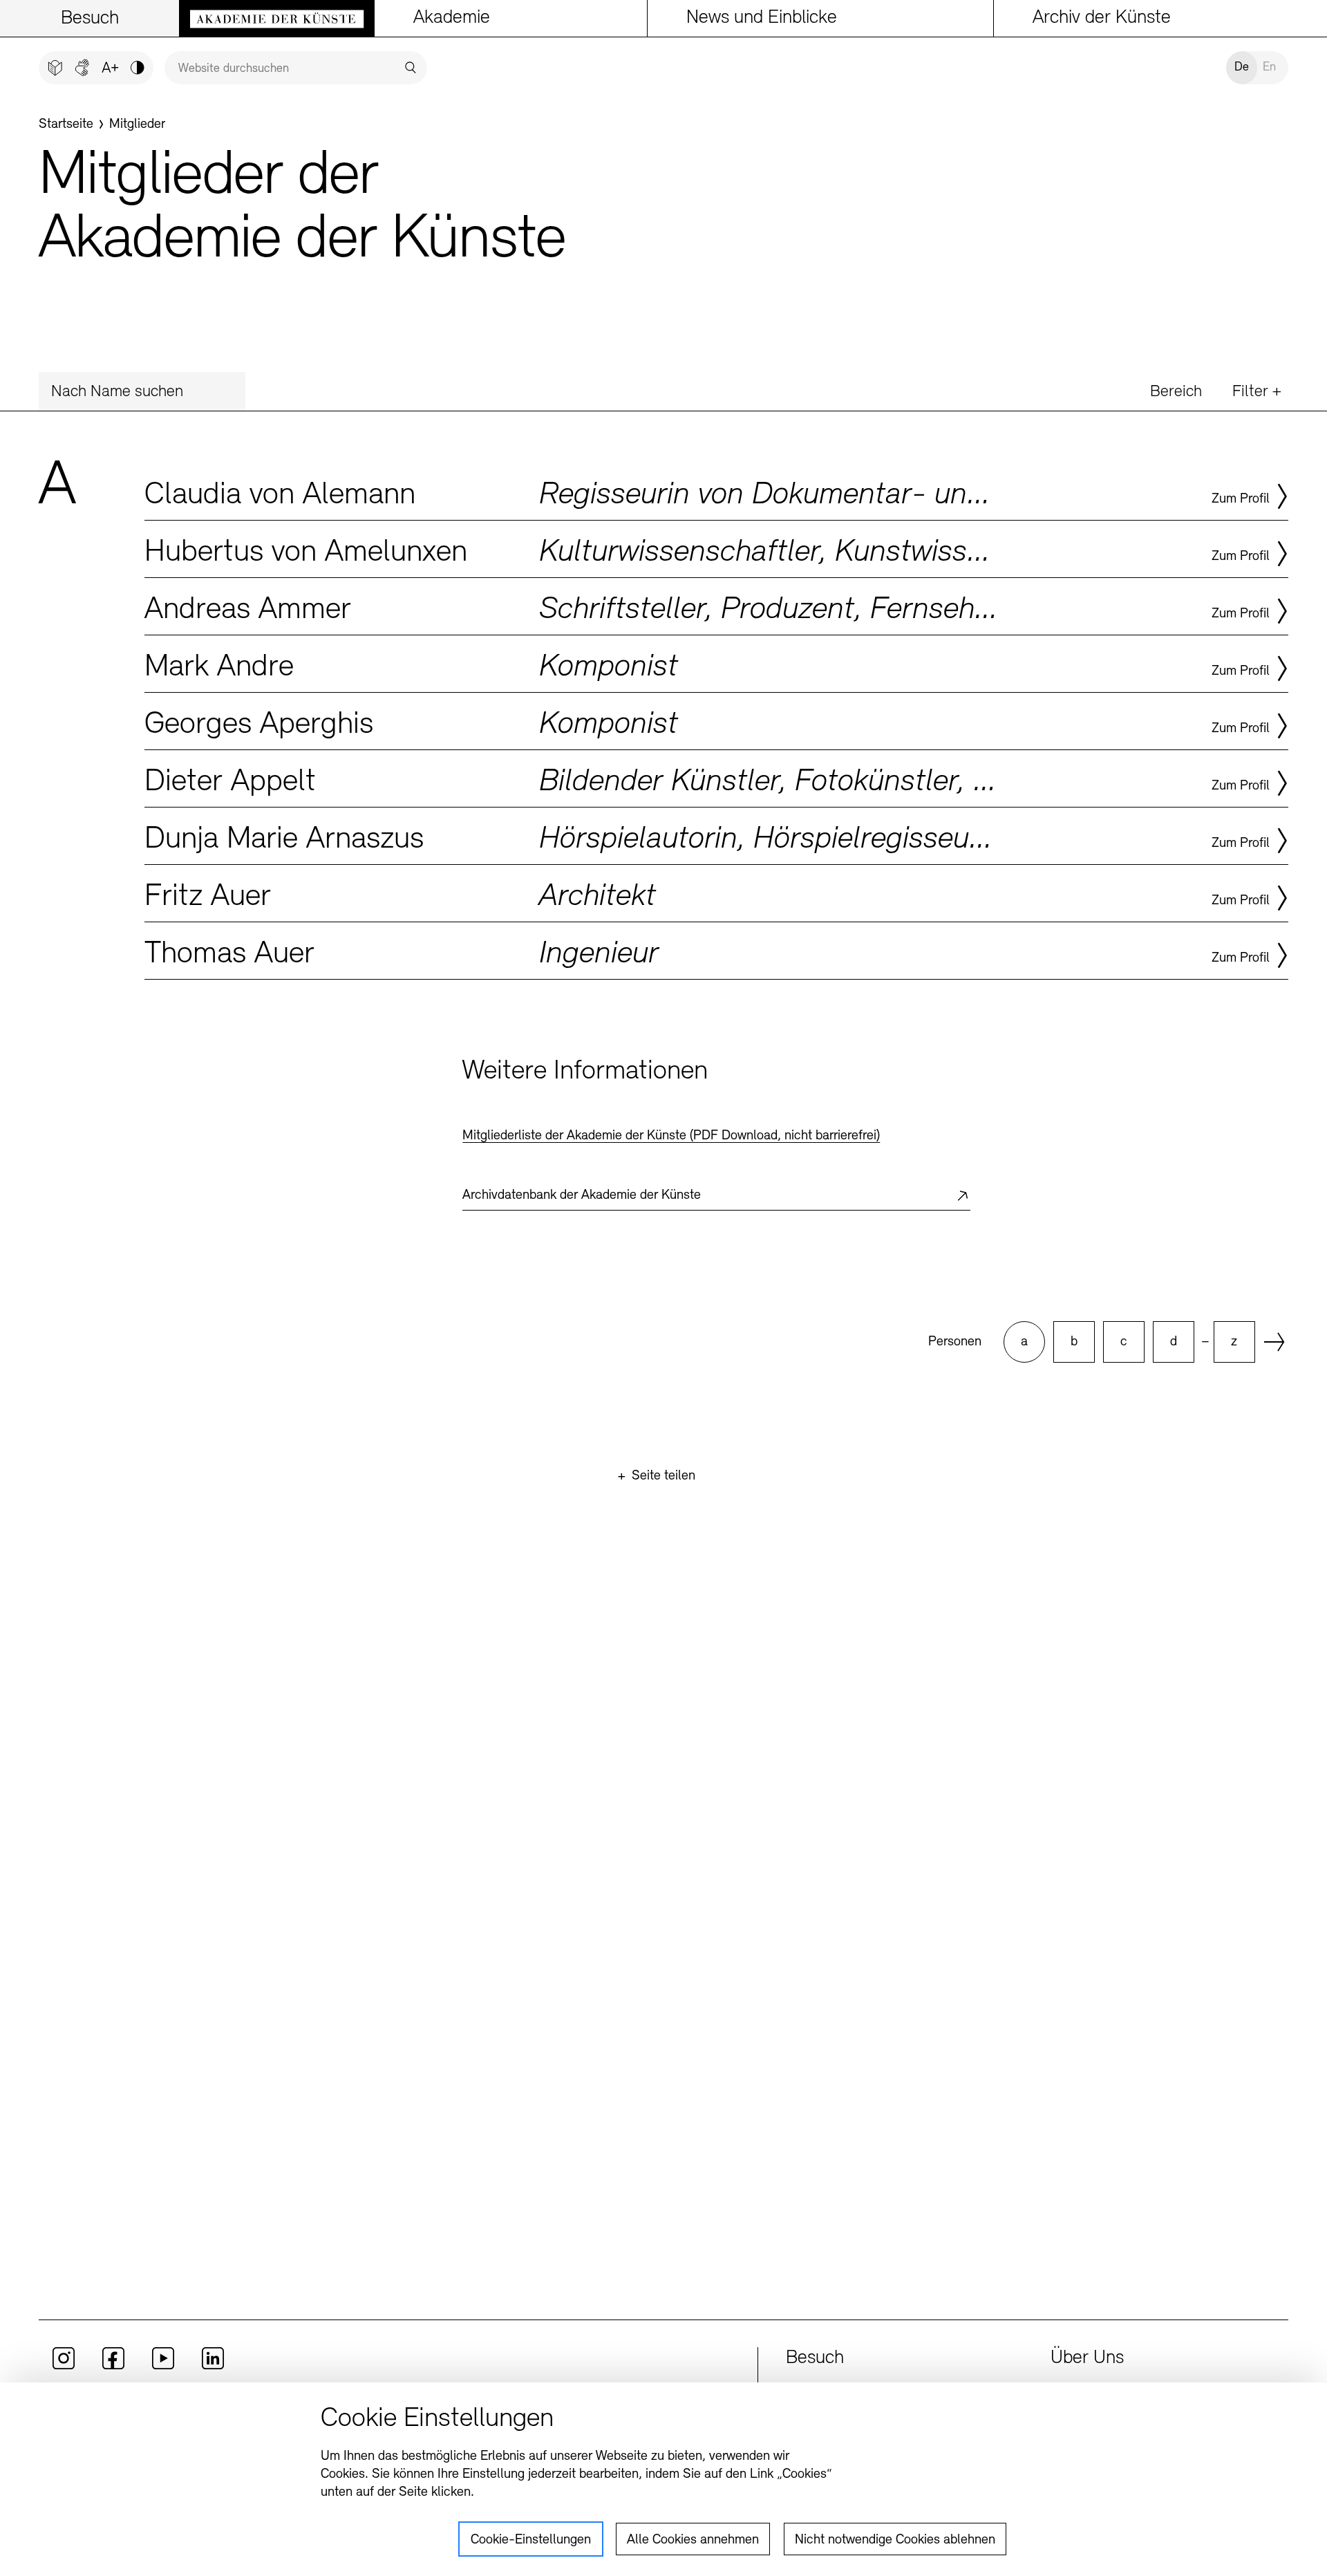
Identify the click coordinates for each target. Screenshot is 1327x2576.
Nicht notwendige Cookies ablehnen (895, 2540)
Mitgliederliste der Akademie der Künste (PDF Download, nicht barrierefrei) (671, 1136)
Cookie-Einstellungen (531, 2540)
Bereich (1176, 392)
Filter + (1257, 392)
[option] (1024, 1342)
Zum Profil (1241, 499)
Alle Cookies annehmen (693, 2540)
